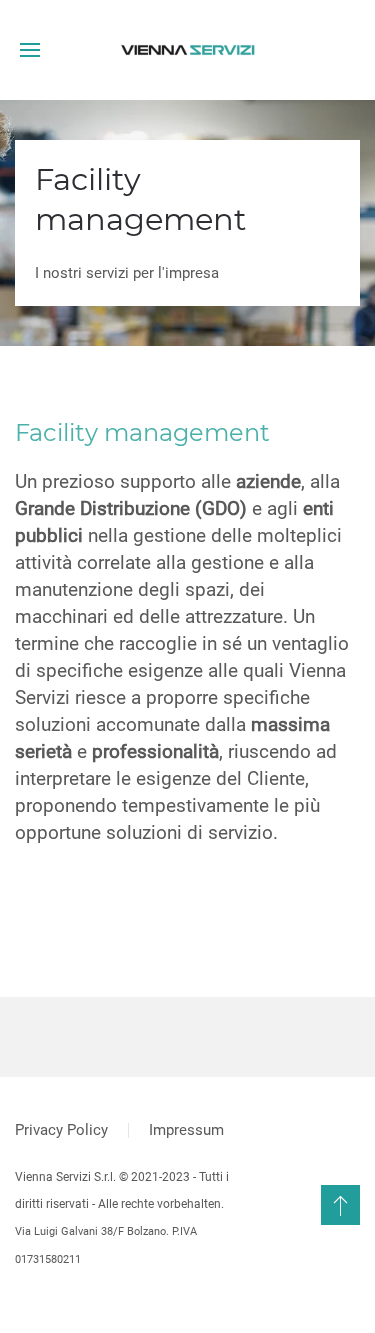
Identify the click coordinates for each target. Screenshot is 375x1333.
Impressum (186, 1130)
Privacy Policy (61, 1130)
